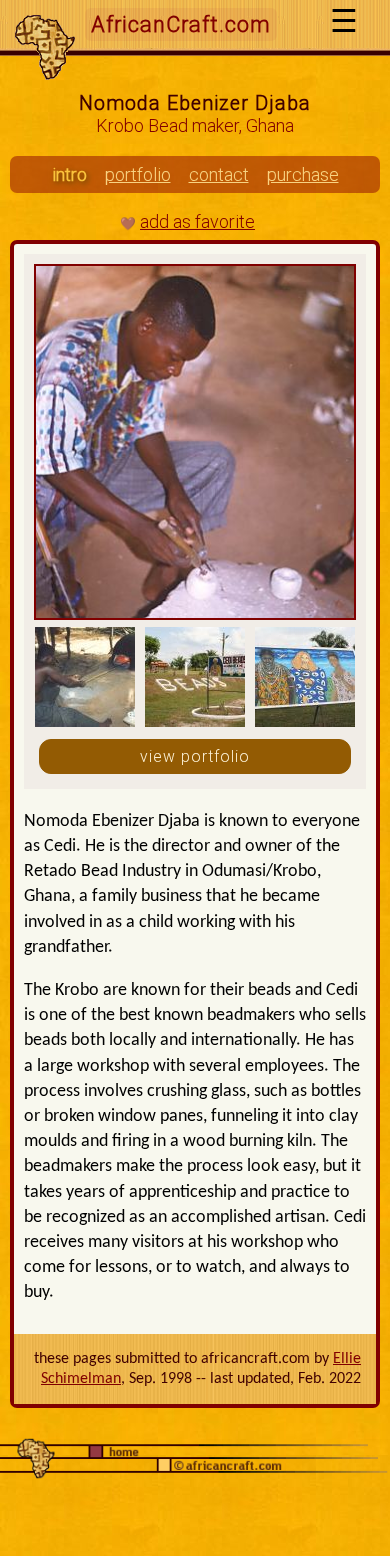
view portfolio (195, 756)
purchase (303, 174)
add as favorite (197, 221)
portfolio (138, 174)
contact (219, 174)
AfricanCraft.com (181, 24)
